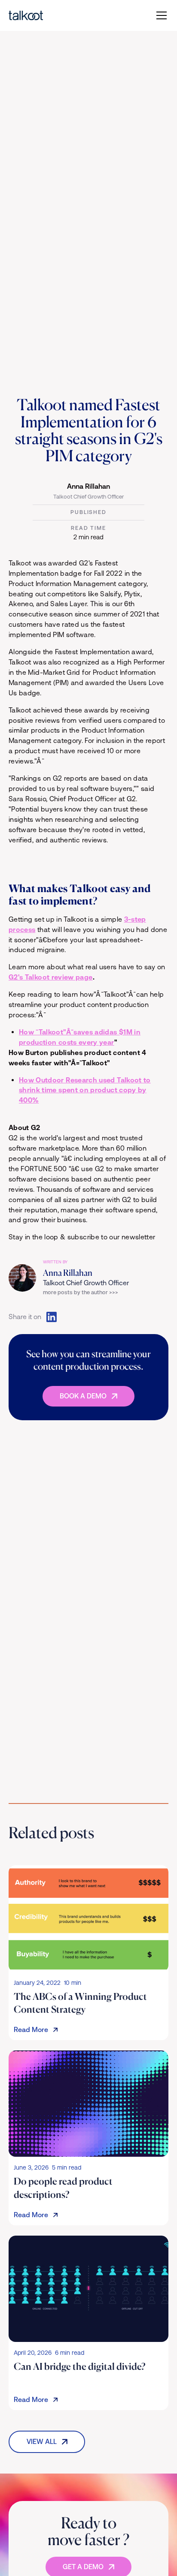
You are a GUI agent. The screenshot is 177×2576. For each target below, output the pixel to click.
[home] (26, 15)
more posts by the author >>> (81, 1292)
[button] (160, 15)
